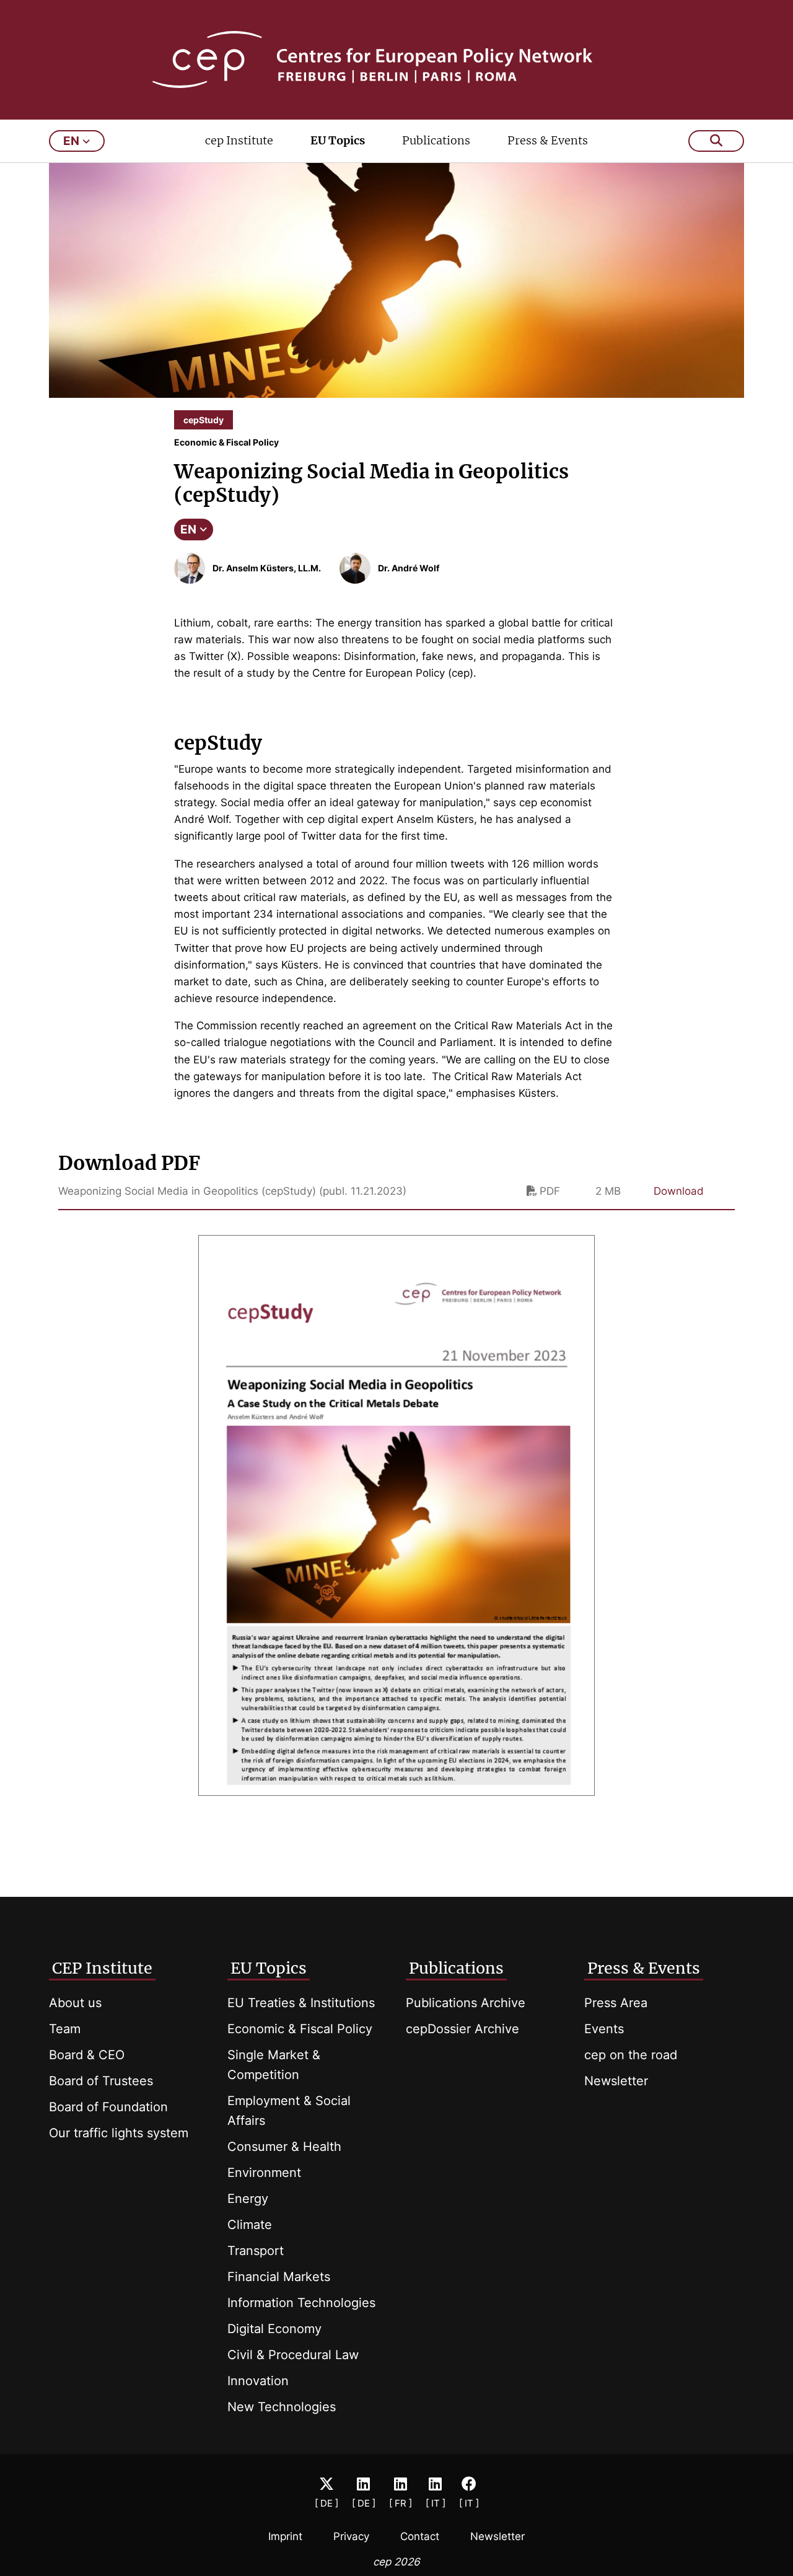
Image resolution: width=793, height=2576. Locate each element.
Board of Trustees (101, 2081)
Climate (250, 2225)
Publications (436, 140)
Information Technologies (301, 2303)
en (71, 141)
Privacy (351, 2536)
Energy (248, 2199)
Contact (420, 2536)
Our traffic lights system (119, 2133)
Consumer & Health (284, 2147)
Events (604, 2029)
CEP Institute (102, 1968)
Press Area (616, 2003)
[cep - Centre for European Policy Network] (397, 59)
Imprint (285, 2536)
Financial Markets (279, 2277)
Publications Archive (466, 2003)
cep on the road (631, 2055)
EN (188, 530)
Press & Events (548, 140)
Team (65, 2029)
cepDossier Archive (462, 2029)
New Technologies (282, 2407)
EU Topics (338, 140)
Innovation (258, 2381)
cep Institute (239, 140)
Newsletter (616, 2081)
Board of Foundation (108, 2107)
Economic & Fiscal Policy (300, 2029)
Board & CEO (87, 2055)
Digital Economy (274, 2329)
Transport (256, 2251)
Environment (264, 2173)
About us (75, 2003)
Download (679, 1191)
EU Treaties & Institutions (301, 2003)
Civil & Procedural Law (293, 2355)
